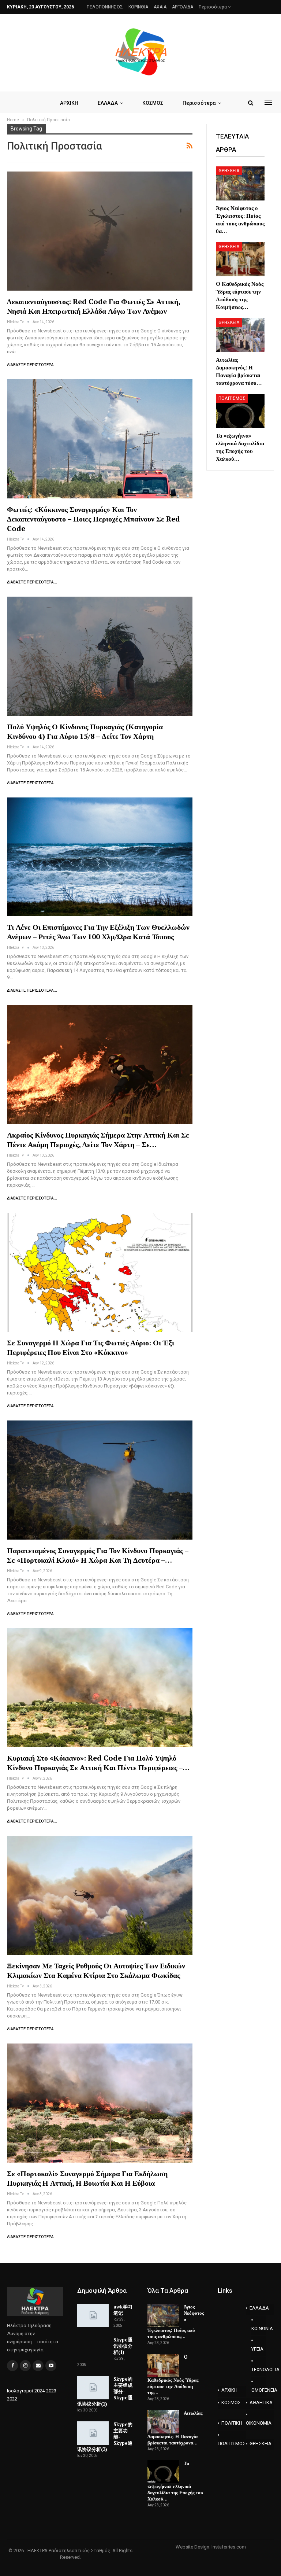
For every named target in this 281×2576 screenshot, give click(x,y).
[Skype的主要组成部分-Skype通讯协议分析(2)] (93, 2388)
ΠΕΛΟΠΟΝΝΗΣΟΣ (105, 7)
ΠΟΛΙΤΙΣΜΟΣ (232, 398)
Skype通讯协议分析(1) (123, 2346)
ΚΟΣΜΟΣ (153, 103)
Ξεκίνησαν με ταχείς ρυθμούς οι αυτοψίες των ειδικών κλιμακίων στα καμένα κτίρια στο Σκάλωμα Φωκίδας (96, 1970)
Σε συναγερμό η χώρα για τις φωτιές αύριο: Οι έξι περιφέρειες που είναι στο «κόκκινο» (91, 1347)
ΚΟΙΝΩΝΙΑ (258, 2328)
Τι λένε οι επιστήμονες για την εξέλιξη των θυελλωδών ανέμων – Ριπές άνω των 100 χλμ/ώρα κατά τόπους (98, 932)
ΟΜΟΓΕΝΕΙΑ (258, 2390)
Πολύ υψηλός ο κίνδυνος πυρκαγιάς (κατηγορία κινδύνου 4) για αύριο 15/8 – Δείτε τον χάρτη (85, 731)
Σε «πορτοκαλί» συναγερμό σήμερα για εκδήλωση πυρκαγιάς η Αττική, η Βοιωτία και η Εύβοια (87, 2178)
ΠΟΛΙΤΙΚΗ (232, 2423)
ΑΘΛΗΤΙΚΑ (261, 2402)
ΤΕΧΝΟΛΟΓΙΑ (258, 2369)
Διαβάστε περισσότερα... (32, 365)
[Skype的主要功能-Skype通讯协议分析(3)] (93, 2433)
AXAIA (160, 7)
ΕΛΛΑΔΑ (108, 103)
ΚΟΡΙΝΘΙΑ (138, 7)
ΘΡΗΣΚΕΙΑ (229, 171)
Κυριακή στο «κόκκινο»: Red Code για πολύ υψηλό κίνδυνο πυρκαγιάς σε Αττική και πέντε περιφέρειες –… (98, 1763)
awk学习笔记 (123, 2310)
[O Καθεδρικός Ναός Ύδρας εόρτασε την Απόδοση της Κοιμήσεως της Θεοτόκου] (240, 259)
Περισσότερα (213, 7)
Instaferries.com (229, 2547)
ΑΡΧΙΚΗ (69, 103)
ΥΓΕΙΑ (257, 2349)
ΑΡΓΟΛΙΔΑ (183, 7)
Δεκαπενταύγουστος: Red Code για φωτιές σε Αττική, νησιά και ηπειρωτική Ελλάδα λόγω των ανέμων (93, 306)
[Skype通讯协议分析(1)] (93, 2348)
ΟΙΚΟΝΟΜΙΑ (259, 2423)
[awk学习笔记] (93, 2315)
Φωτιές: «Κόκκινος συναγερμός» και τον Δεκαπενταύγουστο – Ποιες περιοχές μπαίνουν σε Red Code (93, 519)
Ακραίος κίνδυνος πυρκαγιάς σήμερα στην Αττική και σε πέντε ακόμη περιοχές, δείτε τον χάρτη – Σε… (98, 1140)
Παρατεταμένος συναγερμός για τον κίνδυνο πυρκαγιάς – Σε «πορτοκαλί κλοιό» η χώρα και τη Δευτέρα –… (98, 1555)
